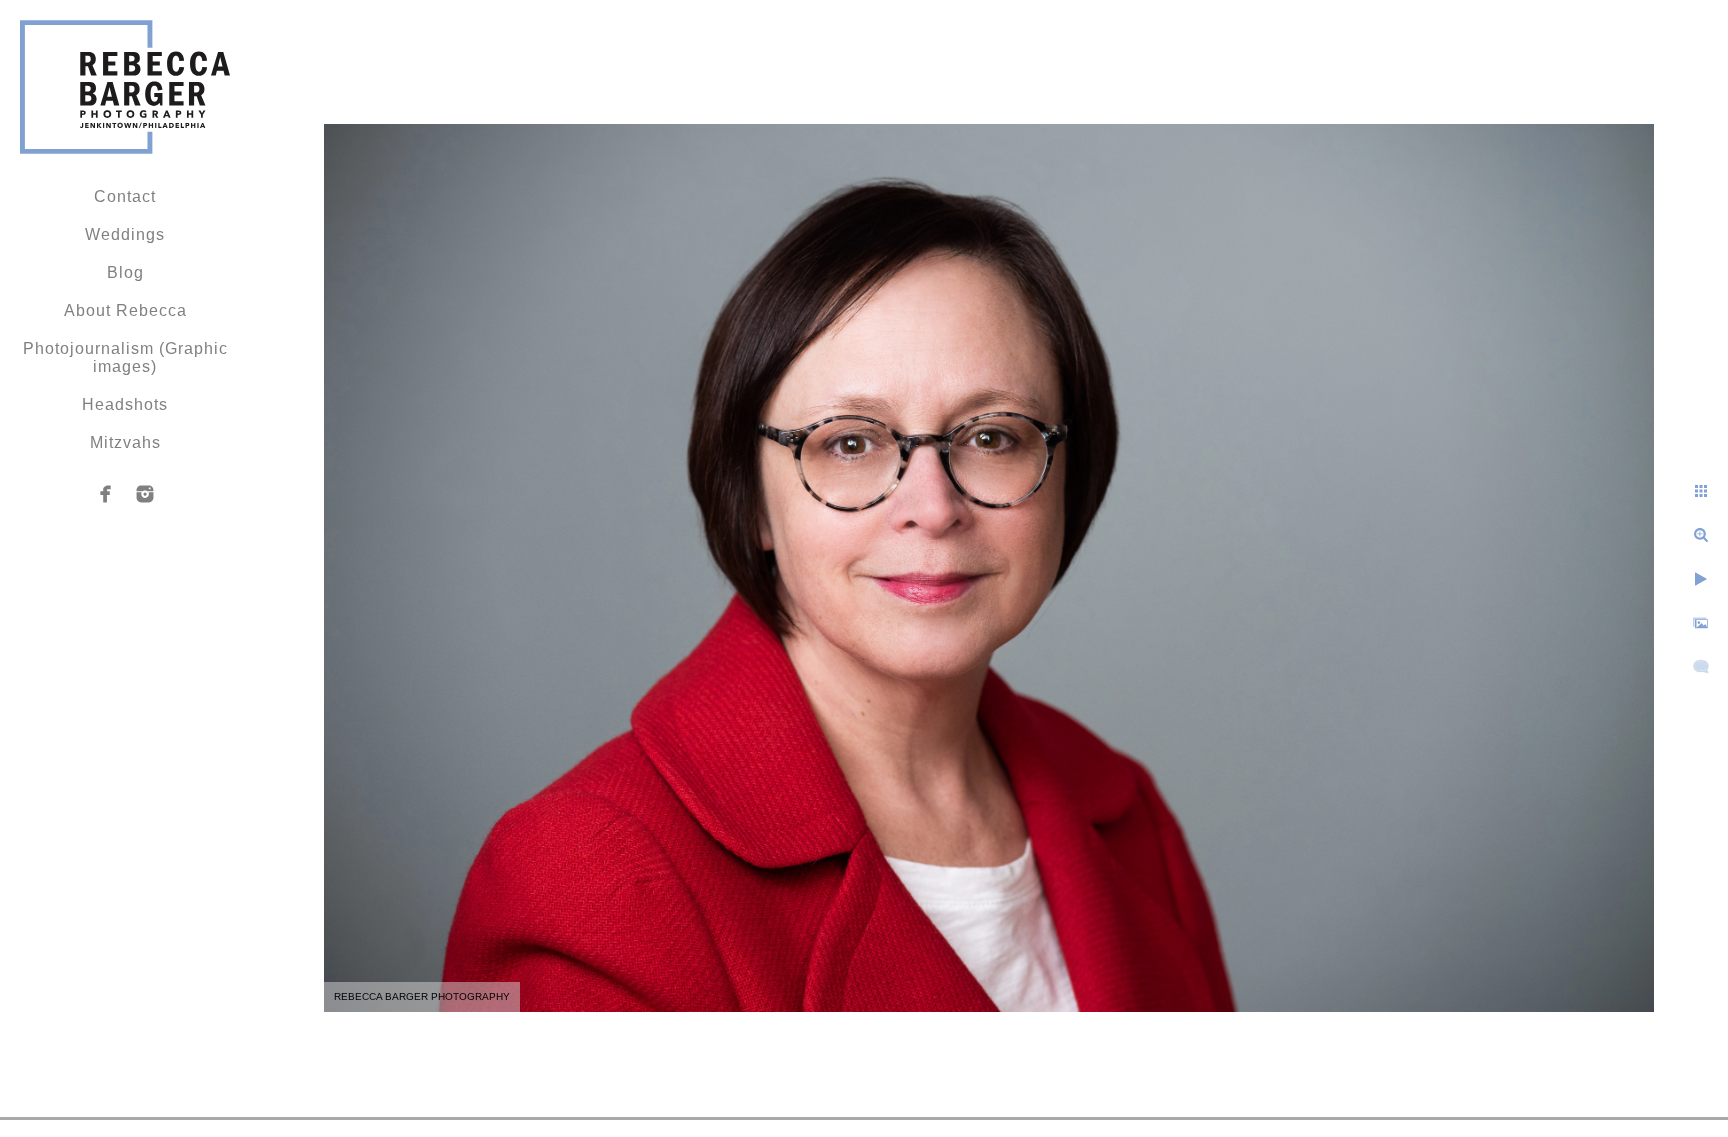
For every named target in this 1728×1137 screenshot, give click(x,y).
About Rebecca (125, 310)
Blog (125, 272)
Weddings (125, 234)
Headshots (125, 404)
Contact (125, 196)
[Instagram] (145, 494)
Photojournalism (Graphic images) (125, 357)
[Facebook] (106, 494)
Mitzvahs (125, 442)
